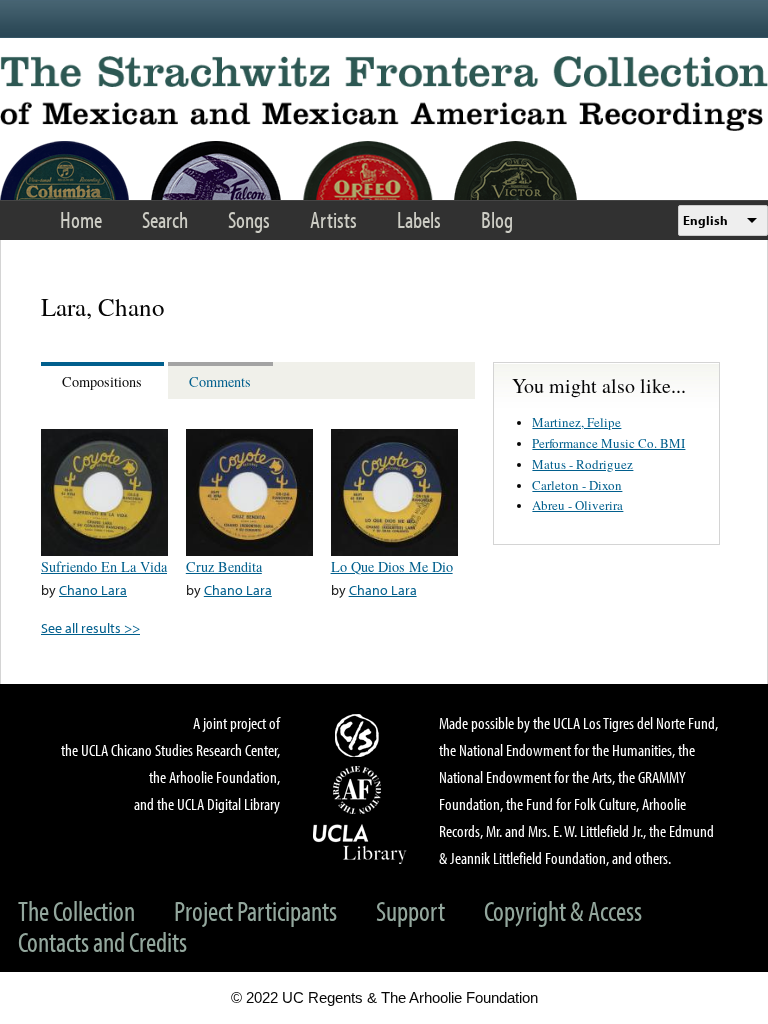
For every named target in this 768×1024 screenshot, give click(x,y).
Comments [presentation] (220, 381)
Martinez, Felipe (576, 422)
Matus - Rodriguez (582, 464)
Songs (249, 219)
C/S (360, 735)
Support (410, 910)
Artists (333, 219)
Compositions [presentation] (102, 381)
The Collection (76, 910)
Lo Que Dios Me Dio (392, 566)
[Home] (384, 93)
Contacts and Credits (102, 941)
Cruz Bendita (224, 566)
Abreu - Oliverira (577, 505)
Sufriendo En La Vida (104, 566)
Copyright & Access (563, 910)
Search (165, 219)
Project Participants (255, 910)
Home (81, 219)
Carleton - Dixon (577, 485)
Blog (497, 219)
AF (360, 790)
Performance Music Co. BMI (608, 443)
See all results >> (90, 627)
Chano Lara (93, 589)
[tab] (104, 380)
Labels (419, 219)
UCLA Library (360, 843)
